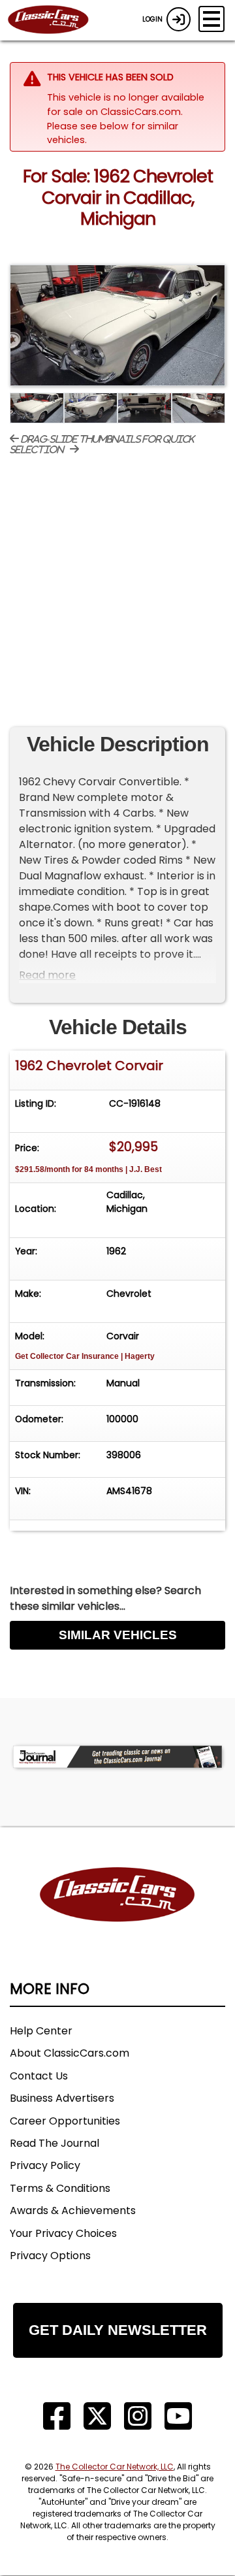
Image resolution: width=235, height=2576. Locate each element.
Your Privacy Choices (63, 2233)
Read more (47, 975)
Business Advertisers (62, 2098)
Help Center (41, 2031)
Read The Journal (55, 2143)
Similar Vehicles (118, 1635)
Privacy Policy (45, 2165)
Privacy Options (50, 2256)
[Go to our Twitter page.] (97, 2416)
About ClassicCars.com (70, 2053)
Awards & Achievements (73, 2210)
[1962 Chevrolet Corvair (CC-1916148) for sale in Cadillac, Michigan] (117, 326)
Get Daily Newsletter (118, 2330)
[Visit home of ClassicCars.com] (117, 1915)
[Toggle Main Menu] (211, 19)
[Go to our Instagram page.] (138, 2416)
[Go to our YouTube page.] (178, 2416)
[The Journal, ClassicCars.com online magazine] (117, 1756)
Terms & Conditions (60, 2188)
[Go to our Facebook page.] (57, 2416)
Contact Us (39, 2076)
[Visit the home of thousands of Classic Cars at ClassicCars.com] (56, 20)
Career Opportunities (65, 2121)
